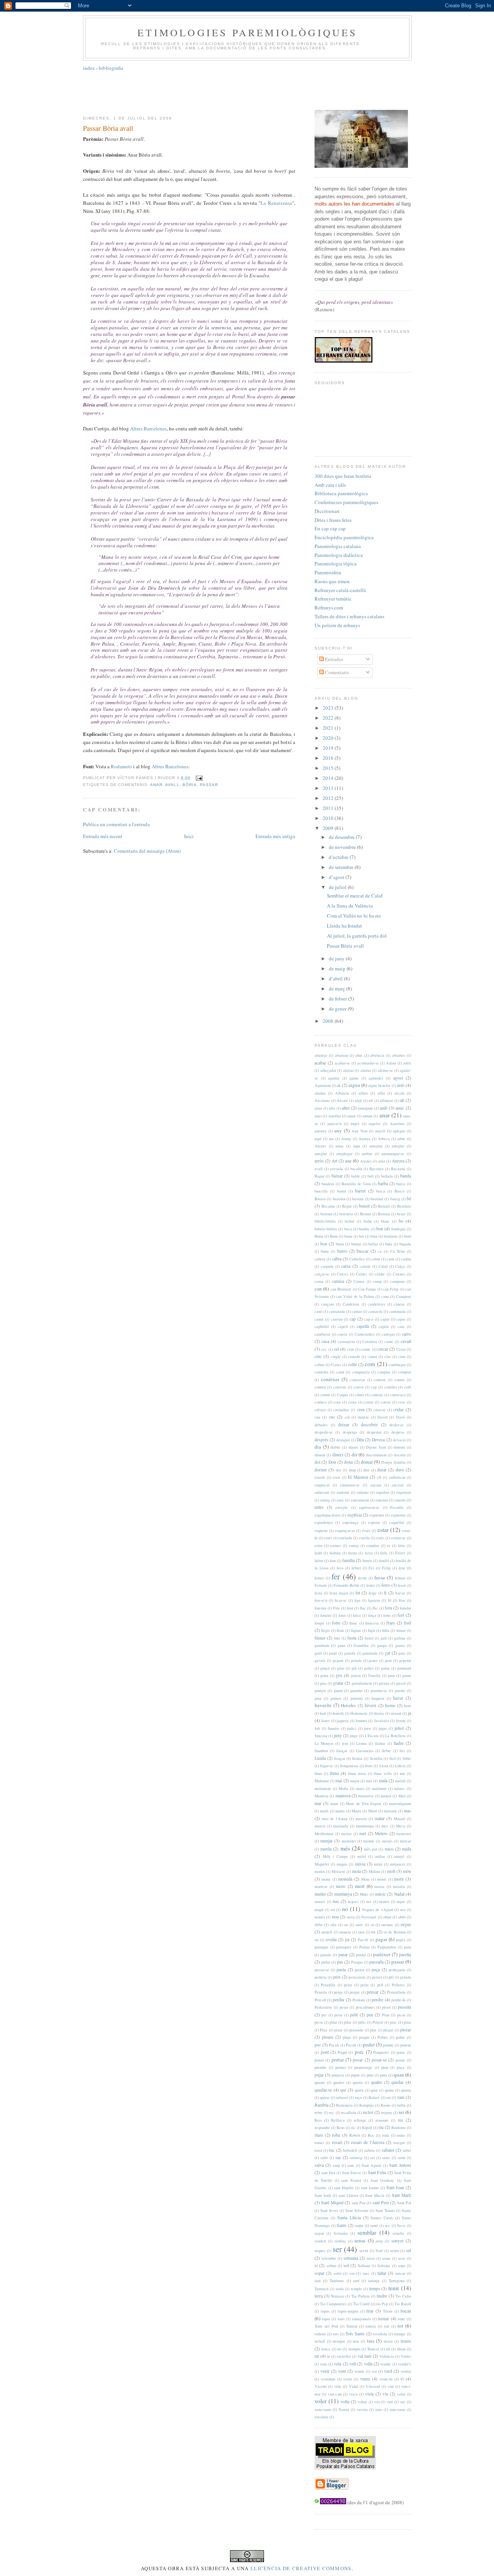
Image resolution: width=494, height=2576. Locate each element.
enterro (400, 1500)
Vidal (354, 2386)
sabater (388, 2150)
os (373, 1932)
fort (401, 1615)
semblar (367, 2232)
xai (403, 2402)
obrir (402, 1917)
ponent (406, 2045)
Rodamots (121, 766)
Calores (399, 1274)
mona (326, 1879)
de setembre (342, 867)
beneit (364, 1206)
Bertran (384, 1214)
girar (341, 1668)
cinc (318, 1356)
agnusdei (376, 1078)
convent (339, 1387)
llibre (407, 1758)
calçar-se (322, 1274)
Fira (336, 1608)
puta (384, 2075)
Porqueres (381, 2052)
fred (407, 1623)
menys (387, 1841)
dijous (353, 1447)
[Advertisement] (247, 90)
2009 (329, 828)
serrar (395, 2250)
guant (338, 1690)
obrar (387, 1917)
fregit (325, 1630)
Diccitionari (327, 511)
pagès (401, 1940)
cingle (336, 1356)
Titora (388, 2311)
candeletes (376, 1304)
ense (340, 1500)
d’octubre (339, 857)
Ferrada (321, 1585)
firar (350, 1608)
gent (388, 1660)
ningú (319, 1910)
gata (402, 1653)
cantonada (397, 1311)
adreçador (328, 1070)
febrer (356, 1568)
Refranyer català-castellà (340, 590)
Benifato (404, 1206)
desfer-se (397, 1425)
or (372, 1925)
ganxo (400, 1645)
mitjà (378, 1864)
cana (385, 1296)
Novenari (369, 1917)
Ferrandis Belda (346, 1585)
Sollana (364, 2266)
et (389, 1545)
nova (351, 1917)
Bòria (190, 785)
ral (388, 2097)
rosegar (399, 2142)
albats (363, 1093)
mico (389, 1849)
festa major (339, 1593)
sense (360, 2240)
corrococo (398, 1395)
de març (338, 989)
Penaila (321, 1992)
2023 (329, 708)
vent (342, 2371)
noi (403, 1910)
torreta (371, 2326)
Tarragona (397, 2281)
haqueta (378, 1698)
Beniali (384, 1206)
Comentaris (336, 672)
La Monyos (324, 1743)
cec (324, 1349)
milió (362, 1856)
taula (340, 2289)
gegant (338, 1660)
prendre (321, 2067)
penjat (355, 1992)
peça (376, 1970)
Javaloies (381, 1721)
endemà (343, 1492)
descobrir (369, 1425)
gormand (404, 1668)
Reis (318, 2120)
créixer (320, 1410)
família (349, 1560)
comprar (384, 1372)
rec (332, 2112)
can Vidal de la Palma (355, 1296)
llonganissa (349, 1766)
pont (325, 2052)
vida (338, 2386)
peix (337, 1977)
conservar (357, 1380)
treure (406, 2341)
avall (172, 785)
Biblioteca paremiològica (341, 493)
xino (379, 2409)
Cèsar (401, 1349)
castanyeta (346, 1341)
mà (402, 1773)
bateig (395, 1199)
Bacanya (376, 1169)
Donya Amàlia (393, 1462)
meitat (346, 1834)
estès (380, 1538)
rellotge (360, 2120)
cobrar (320, 1365)
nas (336, 1901)
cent (350, 1349)
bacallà (356, 1169)
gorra (324, 1675)
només (320, 1917)
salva (319, 2165)
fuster (369, 1638)
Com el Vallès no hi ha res (354, 916)
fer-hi (362, 1578)
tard (356, 2281)
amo (318, 1116)
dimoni (399, 1447)
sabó (324, 2158)
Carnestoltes (365, 1334)
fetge (373, 1593)
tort (387, 2326)
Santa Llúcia (349, 2218)
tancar (400, 2273)
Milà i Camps (335, 1856)
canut (319, 1319)
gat (387, 1653)
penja (338, 1992)
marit (324, 1811)
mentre (369, 1841)
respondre (322, 2127)
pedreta (321, 1977)
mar (318, 1803)
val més (365, 2356)
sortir (338, 2273)
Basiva (320, 1199)
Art (334, 1161)
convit (359, 1387)
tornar (384, 2319)
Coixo (336, 1365)
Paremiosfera (328, 572)
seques (320, 2250)
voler (321, 2401)
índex (89, 68)
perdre (377, 2000)
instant (396, 1713)
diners (338, 1455)
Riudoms (398, 2127)
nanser (320, 1901)
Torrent (352, 2326)
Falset (400, 1553)
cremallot (341, 1410)
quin (374, 2090)
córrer (359, 1395)
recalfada (349, 2112)
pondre (388, 2045)
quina (389, 2090)
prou (385, 2067)
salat (386, 2158)
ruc (332, 2150)
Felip (386, 1568)
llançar (342, 1751)
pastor (360, 1970)
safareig (356, 2158)
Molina (374, 1871)
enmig (325, 1500)
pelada (406, 1977)
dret (366, 1470)
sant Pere (381, 2202)
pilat (348, 2022)
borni (348, 1236)
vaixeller (344, 2356)
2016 (329, 758)
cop (374, 1387)
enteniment (360, 1500)
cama (319, 1281)
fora (388, 1608)
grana (407, 1675)
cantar (357, 1311)
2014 (329, 778)
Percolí (320, 2000)
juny (338, 1735)
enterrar (382, 1500)
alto (332, 1108)
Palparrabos (387, 1947)
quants (320, 2082)
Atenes (366, 1161)
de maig (338, 968)
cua (317, 1417)
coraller (391, 1387)
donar (367, 1462)
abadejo (321, 1055)
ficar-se (341, 1600)
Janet (325, 1721)
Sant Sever (329, 2210)
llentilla (376, 1758)
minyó (399, 1856)
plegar (388, 2030)
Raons (386, 2105)
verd (388, 2371)
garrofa (350, 1653)
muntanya (343, 1894)
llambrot (321, 1751)
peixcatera (357, 1977)
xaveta (362, 2409)
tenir (394, 2288)
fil (390, 1600)
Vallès (406, 2356)
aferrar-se (385, 1070)
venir (325, 2371)
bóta (374, 1236)
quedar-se (323, 2090)
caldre (380, 1274)
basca (381, 1191)
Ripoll (367, 2127)
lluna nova (357, 1773)
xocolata (321, 2417)
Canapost (403, 1296)
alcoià (399, 1093)
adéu (407, 1063)
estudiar (373, 1545)
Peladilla (328, 1985)
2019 (329, 748)
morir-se (321, 1886)
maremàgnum (400, 1803)
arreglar (398, 1146)
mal (369, 1781)
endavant (322, 1492)
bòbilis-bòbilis (326, 1229)
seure (386, 2258)
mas (407, 1811)
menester (404, 1834)
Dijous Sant (376, 1447)
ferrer (370, 1585)
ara (331, 1139)
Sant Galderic (382, 2180)
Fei (371, 1568)
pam (408, 1947)
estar (383, 1530)
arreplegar (344, 1154)
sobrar (331, 2266)
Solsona (384, 2266)
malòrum (379, 1788)
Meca (401, 1826)
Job (317, 1728)
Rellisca (338, 2120)
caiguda (327, 1266)
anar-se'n (334, 1124)
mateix (320, 1826)
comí (340, 1372)
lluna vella (383, 1773)
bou (324, 1244)
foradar (405, 1608)
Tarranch (321, 2289)
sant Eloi (328, 2173)
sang (336, 2165)
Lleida (320, 1758)
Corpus (343, 1395)
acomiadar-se (368, 1063)
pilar (333, 2022)
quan (399, 2075)
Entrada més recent (103, 836)
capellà (363, 1326)
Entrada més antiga (275, 836)
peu (370, 2015)
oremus (387, 1925)
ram (401, 2097)
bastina (358, 1199)
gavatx (320, 1660)
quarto (358, 2082)
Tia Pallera (360, 2296)
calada (365, 1266)
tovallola (380, 2334)
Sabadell (350, 2150)
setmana (351, 2258)
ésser (366, 1530)
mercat (405, 1841)
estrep (354, 1545)
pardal (361, 1955)
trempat (339, 2341)
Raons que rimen (332, 581)
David (382, 1417)
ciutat (372, 1356)
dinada (320, 1455)
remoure (382, 2120)
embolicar (397, 1477)
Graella (374, 1675)
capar (385, 1319)
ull (388, 2349)
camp (377, 1281)
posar (358, 2060)
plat (373, 2030)
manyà (386, 1796)
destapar (343, 1440)
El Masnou (358, 1477)
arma (339, 1146)
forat (342, 1615)
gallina (400, 1638)
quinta (406, 2090)
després (321, 1440)
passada (376, 1962)
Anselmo (397, 1124)
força (372, 1615)
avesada (337, 1169)
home (390, 1705)
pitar (407, 2022)
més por (370, 1849)
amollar (335, 1116)
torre (402, 2319)
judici (352, 1728)
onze (359, 1925)
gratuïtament (362, 1683)
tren (356, 2341)
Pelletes (398, 1985)
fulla (386, 1630)
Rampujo (367, 2105)
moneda (345, 1879)
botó (408, 1236)
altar (318, 1108)
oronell (327, 1932)
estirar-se (398, 1538)
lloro (369, 1766)
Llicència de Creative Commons (301, 2568)
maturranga (365, 1826)
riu (381, 2127)
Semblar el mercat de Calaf (355, 896)
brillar (373, 1244)
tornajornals (361, 2319)
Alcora (342, 1100)
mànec (399, 1788)
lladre (399, 1743)
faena (353, 1553)
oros (361, 1932)
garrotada (370, 1653)
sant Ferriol (351, 2180)
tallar (382, 2273)
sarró (374, 2225)
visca (354, 2394)
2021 (329, 728)
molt (391, 1871)
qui (343, 2090)
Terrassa (337, 2296)
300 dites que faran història (343, 476)
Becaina (328, 1206)
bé (409, 1199)
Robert (355, 2135)
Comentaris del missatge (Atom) (147, 851)
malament (323, 1788)
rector (368, 2112)
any (338, 1130)
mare (334, 1803)
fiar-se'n (321, 1600)
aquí (318, 1139)
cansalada (337, 1311)
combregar (397, 1365)
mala (383, 1781)
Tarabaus (337, 2281)
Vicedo (321, 2386)
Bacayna (398, 1169)
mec (385, 1826)
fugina (356, 1630)
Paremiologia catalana (338, 546)
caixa (346, 1266)
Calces (343, 1274)
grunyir (320, 1690)
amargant (365, 1108)
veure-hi (386, 2379)
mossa (379, 1886)
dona (348, 1462)
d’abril (336, 978)
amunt (367, 1116)
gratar (338, 1683)
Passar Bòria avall (108, 128)
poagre (364, 2037)
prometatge (363, 2067)
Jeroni (401, 1721)
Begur (347, 1206)
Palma (365, 1947)
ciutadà (354, 1356)
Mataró (399, 1819)
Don (332, 1462)
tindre (382, 2296)
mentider (349, 1841)
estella (364, 1538)
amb (384, 1108)
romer (319, 2142)
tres (371, 2341)
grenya (384, 1683)
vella (368, 2364)
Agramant (323, 1085)
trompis (354, 2349)
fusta (352, 1638)
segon (319, 2233)
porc (359, 2052)
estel (328, 1538)
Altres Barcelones (148, 428)
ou (316, 1940)
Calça (400, 1266)
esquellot (397, 1522)
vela (338, 2364)
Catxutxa (370, 1341)
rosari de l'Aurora (368, 2142)
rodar (401, 2135)
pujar (319, 2075)
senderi (320, 2241)
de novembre (343, 847)
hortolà (338, 1713)
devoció (399, 1440)
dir (354, 1454)
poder (369, 2045)
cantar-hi (375, 1311)
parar (343, 1954)
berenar (326, 1214)
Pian (386, 2015)
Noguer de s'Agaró (378, 1910)
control (320, 1387)
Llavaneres (365, 1751)
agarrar (334, 1078)
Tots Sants (355, 2334)
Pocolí (351, 2045)
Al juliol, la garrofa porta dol (357, 936)
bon (380, 1229)
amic (400, 1108)
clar (387, 1356)
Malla (343, 1788)
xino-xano (397, 2409)
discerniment (376, 1455)
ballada (387, 1176)
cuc (332, 1417)
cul (347, 1417)
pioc (393, 2022)
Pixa (324, 2030)
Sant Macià (375, 2195)
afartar (366, 1070)
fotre (336, 1623)
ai (339, 1085)
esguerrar (377, 1515)
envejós (342, 1507)
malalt (400, 1781)
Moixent (338, 1871)
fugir (371, 1630)
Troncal (373, 2349)
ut (328, 2356)
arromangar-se (393, 1154)
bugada (405, 1244)
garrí (318, 1653)
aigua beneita (379, 1085)
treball (320, 2341)
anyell (380, 1131)
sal (372, 2158)
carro (406, 1334)
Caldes (361, 1274)
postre (400, 2060)
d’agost (337, 877)
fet (358, 1593)
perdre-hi (398, 2000)
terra (319, 2296)
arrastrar (376, 1146)
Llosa (384, 1766)
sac (338, 2157)
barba (383, 1183)
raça (359, 2097)
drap (352, 1470)
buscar (363, 1251)
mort (360, 1886)
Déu (360, 1440)
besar (401, 1214)
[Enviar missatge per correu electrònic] (198, 778)
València (387, 2356)
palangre (321, 1947)
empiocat (322, 1485)
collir (352, 1364)
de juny (337, 958)
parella (405, 1954)
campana (398, 1281)
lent (345, 1743)
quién (359, 2090)
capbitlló (322, 1326)
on (346, 1925)
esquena (321, 1530)
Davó (400, 1417)
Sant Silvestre (357, 2210)
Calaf (383, 1266)
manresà (343, 1796)
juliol (399, 1728)
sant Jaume (370, 2188)
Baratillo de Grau (356, 1184)
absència (377, 1055)
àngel (355, 1124)
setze (371, 2258)
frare (391, 1623)
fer (336, 1576)
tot (400, 2326)
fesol (402, 1585)
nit (333, 1910)
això (401, 1085)
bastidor (339, 1199)
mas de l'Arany (335, 1819)
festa (318, 1593)
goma (385, 1668)
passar (209, 785)
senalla (398, 2233)
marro (340, 1811)
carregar (388, 1334)
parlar (326, 1962)
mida (407, 1849)
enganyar (404, 1492)
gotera (356, 1675)
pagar (381, 1939)
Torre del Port (326, 2326)
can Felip (391, 1289)
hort (323, 1713)
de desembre (342, 837)
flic (375, 1608)
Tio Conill (361, 2304)
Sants (342, 2225)
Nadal (399, 1894)
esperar (374, 1522)
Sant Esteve (352, 2173)
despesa (398, 1432)
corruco (321, 1402)
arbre (401, 1139)
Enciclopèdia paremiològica (344, 537)
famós (367, 1560)
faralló (384, 1560)
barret (360, 1191)
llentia (357, 1758)
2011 (329, 808)
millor (380, 1856)
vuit (390, 2402)
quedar (398, 2082)
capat (401, 1319)
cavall (406, 1341)
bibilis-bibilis (325, 1221)
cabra (337, 1259)
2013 (329, 788)
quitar (325, 2097)
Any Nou (360, 1131)
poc (318, 2045)
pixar (338, 2030)
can (318, 1289)
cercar (383, 1349)
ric (353, 2127)
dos (338, 1470)
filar (402, 1600)
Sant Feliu (377, 2172)
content (380, 1380)
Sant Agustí (371, 2165)
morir (399, 1879)
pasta (341, 1970)
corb (408, 1387)
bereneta (346, 1214)
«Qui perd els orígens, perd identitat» (354, 302)
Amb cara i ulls (330, 485)
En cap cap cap (330, 528)
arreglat (321, 1154)
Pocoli (334, 2045)
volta (345, 2401)
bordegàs (398, 1229)
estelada (345, 1538)
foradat (326, 1615)
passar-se (322, 1970)
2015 (329, 768)
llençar (339, 1758)
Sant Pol (404, 2203)
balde (356, 1176)
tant (318, 2281)
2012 (329, 798)
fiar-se (400, 1593)
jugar (383, 1728)
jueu (367, 1728)
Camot (359, 1281)
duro (400, 1470)
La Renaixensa (276, 203)
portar (338, 2060)
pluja (347, 2037)
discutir (400, 1455)
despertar (374, 1432)
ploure (328, 2037)
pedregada (397, 1970)
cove (401, 1402)
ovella (331, 1939)
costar (368, 1402)
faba (401, 1545)
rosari (337, 2142)
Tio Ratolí (403, 2304)
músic (381, 1894)
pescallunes (365, 2007)
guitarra (357, 1698)
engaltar (382, 1492)
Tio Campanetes (333, 2304)
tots (336, 2334)
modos (320, 1871)
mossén (399, 1886)
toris (341, 2319)
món (407, 1871)
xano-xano (323, 2409)
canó (318, 1311)
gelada (356, 1660)
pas (340, 1962)
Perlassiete (323, 2007)
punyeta (338, 2075)
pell (380, 1985)
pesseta (404, 2007)
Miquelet (322, 1864)
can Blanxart (341, 1289)
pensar (373, 1992)
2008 (329, 1021)
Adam (391, 1063)
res (401, 2120)
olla (333, 1925)
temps (375, 2288)
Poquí (342, 2052)
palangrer (344, 1947)
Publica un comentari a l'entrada (116, 824)
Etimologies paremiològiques (247, 32)
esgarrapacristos (327, 1515)
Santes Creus (382, 2218)
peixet (377, 1977)
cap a (369, 1319)
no (345, 1909)
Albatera (342, 1093)
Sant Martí (401, 2195)
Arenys (320, 1146)
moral (382, 1879)
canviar (337, 1319)
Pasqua (357, 1962)
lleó (392, 1758)
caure (389, 1341)
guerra (400, 1690)
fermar (400, 1578)
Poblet (383, 2037)
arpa (357, 1146)
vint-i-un (335, 2394)
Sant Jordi (323, 2195)
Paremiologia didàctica (339, 555)
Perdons (359, 2000)
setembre (329, 2258)
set (409, 2250)
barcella (321, 1191)
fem (402, 1568)
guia (318, 1698)
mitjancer (398, 1864)
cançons (328, 1304)
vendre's (404, 2364)
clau (402, 1356)
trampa (400, 2334)
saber (407, 2150)
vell (353, 2364)
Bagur (319, 1176)
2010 (329, 818)
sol (346, 2265)
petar (338, 2015)
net (369, 1901)
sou (352, 2273)
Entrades (333, 659)
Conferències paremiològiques (346, 502)
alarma (320, 1093)
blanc (385, 1221)
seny (379, 2241)
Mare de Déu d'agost (364, 1803)
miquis (342, 1864)
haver (398, 1698)
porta (401, 2052)
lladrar (380, 1743)
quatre (376, 2082)
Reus (341, 2127)
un (317, 2356)
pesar (344, 2007)
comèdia (321, 1372)
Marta (356, 1811)
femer (319, 1578)
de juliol (338, 887)
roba (336, 2135)
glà (354, 1668)
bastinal (377, 1199)
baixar (337, 1176)
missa (360, 1864)
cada (391, 1259)
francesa (372, 1623)
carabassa (322, 1334)
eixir (336, 1477)
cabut (376, 1259)
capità (384, 1326)
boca (348, 1229)
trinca (326, 2349)
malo (360, 1788)
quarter (339, 2082)
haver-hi (323, 1705)
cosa (337, 1402)
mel (363, 1833)
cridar (398, 1409)
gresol (401, 1683)
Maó (402, 1796)
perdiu (338, 2000)
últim (401, 2349)
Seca (401, 2225)
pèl (391, 1977)
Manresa (321, 1796)
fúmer (320, 1638)
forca (357, 1615)
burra (325, 1251)
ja (409, 1713)
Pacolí (363, 1940)
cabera (320, 1259)
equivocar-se (369, 1507)
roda (386, 2135)
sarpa (359, 2225)
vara (323, 2364)
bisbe (368, 1221)
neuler (384, 1901)
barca (401, 1184)
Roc (371, 2135)
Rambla (321, 2105)
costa (352, 1402)
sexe (402, 2258)
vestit (348, 2379)
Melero (381, 1833)
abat (359, 1055)
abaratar (342, 1055)
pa (347, 1939)
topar (326, 2319)
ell (379, 1477)
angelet (375, 1124)
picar (401, 2015)
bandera (328, 1184)
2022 (329, 718)
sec (387, 2225)
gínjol (325, 1668)
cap (353, 1319)
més (345, 1848)
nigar (401, 1901)
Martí (373, 1811)
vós (377, 2402)
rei (401, 2112)
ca (380, 1251)
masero (361, 1819)
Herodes (348, 1705)
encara (376, 1485)
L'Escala (372, 1736)
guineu (336, 1698)
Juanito (333, 1728)
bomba (364, 1229)
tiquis (325, 2311)
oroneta (345, 1932)
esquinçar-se (345, 1530)
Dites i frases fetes (333, 520)
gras (323, 1683)
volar (401, 2394)
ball (370, 1176)
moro (341, 1886)
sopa (402, 2266)
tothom (320, 2334)
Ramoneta (344, 2105)
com (370, 1364)
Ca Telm (398, 1251)
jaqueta (343, 1721)
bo (401, 1221)
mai (339, 1781)
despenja (350, 1432)
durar (382, 1470)
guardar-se (379, 1690)
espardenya (324, 1522)
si (316, 2265)
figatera (374, 1600)
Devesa (378, 1440)
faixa (369, 1553)
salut (401, 2158)
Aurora (398, 1161)
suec (366, 2273)
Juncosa (321, 1736)
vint (391, 2386)
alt (402, 1100)
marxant (390, 1811)
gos (339, 1675)
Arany (346, 1139)
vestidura (328, 2379)
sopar (320, 2273)
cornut (325, 1395)
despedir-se (324, 1432)
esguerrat (398, 1515)
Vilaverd (373, 2386)
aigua (354, 1085)
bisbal (349, 1221)
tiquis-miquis (348, 2311)
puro (370, 2075)
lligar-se (327, 1766)
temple (356, 2289)
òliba (319, 1925)
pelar (348, 1985)
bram (340, 1244)
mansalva (366, 1796)
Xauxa (344, 2409)
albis (381, 1093)
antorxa (321, 1131)
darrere (363, 1417)
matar (380, 1818)
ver (374, 2371)
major (355, 1781)
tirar (370, 2311)
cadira (406, 1259)
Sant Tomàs (385, 2210)
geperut (405, 1660)
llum (318, 1773)
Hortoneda (359, 1713)
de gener (338, 1009)
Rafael (374, 2097)
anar (156, 785)
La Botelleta (395, 1736)
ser (337, 2249)
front (340, 1630)
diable (335, 1447)
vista (369, 2394)
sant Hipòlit (344, 2188)
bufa (389, 1244)
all (371, 1100)
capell (343, 1326)
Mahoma (322, 1781)
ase (348, 1161)
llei (402, 1751)
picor (319, 2022)
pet (324, 2015)
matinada (341, 1826)
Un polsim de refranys (337, 625)
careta (342, 1334)
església (354, 1515)
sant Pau (359, 2203)
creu (361, 1409)
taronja (374, 2281)
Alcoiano (322, 1100)
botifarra (391, 1236)
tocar (406, 2311)
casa (325, 1341)
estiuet (335, 1545)
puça (401, 2067)
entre (319, 1507)
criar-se (380, 1410)
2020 (329, 738)
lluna (334, 1773)
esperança (350, 1522)
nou (335, 1917)
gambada (322, 1645)
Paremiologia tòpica (336, 563)
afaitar (348, 1070)
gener (373, 1660)
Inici (189, 836)
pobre (400, 2037)
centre (365, 1349)
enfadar (363, 1492)
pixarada (356, 2030)
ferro (386, 1585)
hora (408, 1706)
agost (398, 1078)
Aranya (365, 1139)
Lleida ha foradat (344, 926)
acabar (320, 1063)
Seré (379, 2250)
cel (336, 1349)
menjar (327, 1841)
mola (356, 1871)
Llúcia (400, 1766)
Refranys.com (329, 607)
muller (320, 1894)
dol (317, 1462)
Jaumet (361, 1721)
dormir (321, 1470)
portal (319, 2060)
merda (326, 1849)
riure (319, 2135)
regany (387, 2112)
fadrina (335, 1553)
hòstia (379, 1713)
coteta (386, 1402)
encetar (398, 1485)
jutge (354, 1736)
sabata (370, 2150)
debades (321, 1425)
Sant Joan (395, 2187)
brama (356, 1244)
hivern (370, 1705)
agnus (354, 1078)
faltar (319, 1560)
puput (355, 2075)
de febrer (338, 999)
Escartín (397, 1507)
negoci (353, 1901)
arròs (319, 1161)
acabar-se (342, 1063)
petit (354, 2015)
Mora (365, 1879)
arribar (367, 1154)
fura (337, 1638)
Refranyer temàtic (333, 599)
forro (387, 1615)
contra (399, 1380)
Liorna (361, 1743)
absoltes (399, 1055)
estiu (318, 1545)
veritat (406, 2371)
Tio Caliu (403, 2296)
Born (334, 1236)
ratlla (401, 2105)
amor (351, 1116)
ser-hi (364, 2250)
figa (357, 1600)
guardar (356, 1690)
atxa (382, 1161)
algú (358, 1100)
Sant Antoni (400, 2165)
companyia (361, 1372)
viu (385, 2394)
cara (401, 1326)
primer (341, 2067)
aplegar (399, 1131)
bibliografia (111, 68)
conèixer (330, 1379)
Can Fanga (367, 1289)
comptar (404, 1372)
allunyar (386, 1100)
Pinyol (378, 2022)
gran (391, 1675)
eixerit (320, 1477)
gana (342, 1645)
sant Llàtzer (348, 2195)
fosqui (319, 1623)
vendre (386, 2364)
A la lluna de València (350, 906)
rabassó (342, 2097)
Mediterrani (324, 1834)
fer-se (380, 1577)
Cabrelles (357, 1259)
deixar (344, 1425)
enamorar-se (350, 1485)
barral (342, 1191)
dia (318, 1447)
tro (339, 2349)
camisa (338, 1281)
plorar (406, 2030)
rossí (318, 2150)
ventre (359, 2371)
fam (333, 1560)
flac (363, 1608)
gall (384, 1638)
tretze (388, 2341)
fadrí (318, 1553)
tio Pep (382, 2304)
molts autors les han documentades (354, 204)
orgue (406, 1924)
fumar (401, 1630)
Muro (364, 1894)
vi (402, 2379)
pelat (365, 1985)
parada (326, 1955)
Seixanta (341, 2233)
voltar (362, 2402)
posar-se (379, 2060)
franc (353, 1623)
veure (365, 2379)
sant (351, 2165)
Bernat (365, 1214)
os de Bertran (395, 1932)
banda (406, 1176)
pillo (362, 2022)
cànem (399, 1304)
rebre (319, 2112)
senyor (398, 2241)
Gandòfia (361, 1645)
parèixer (382, 1954)
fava (340, 1568)
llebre (386, 1751)
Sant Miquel (332, 2202)
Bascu (399, 1191)
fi (385, 1593)
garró (333, 1653)
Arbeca (384, 1139)
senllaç (340, 2241)
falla (384, 1553)
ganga (382, 1645)
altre (346, 1108)
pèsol (386, 2007)
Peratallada (396, 1992)
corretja (377, 1395)
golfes (369, 1668)
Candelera (351, 1304)
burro (342, 1251)
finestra (321, 1608)
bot (361, 1236)
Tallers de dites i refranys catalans (349, 616)
